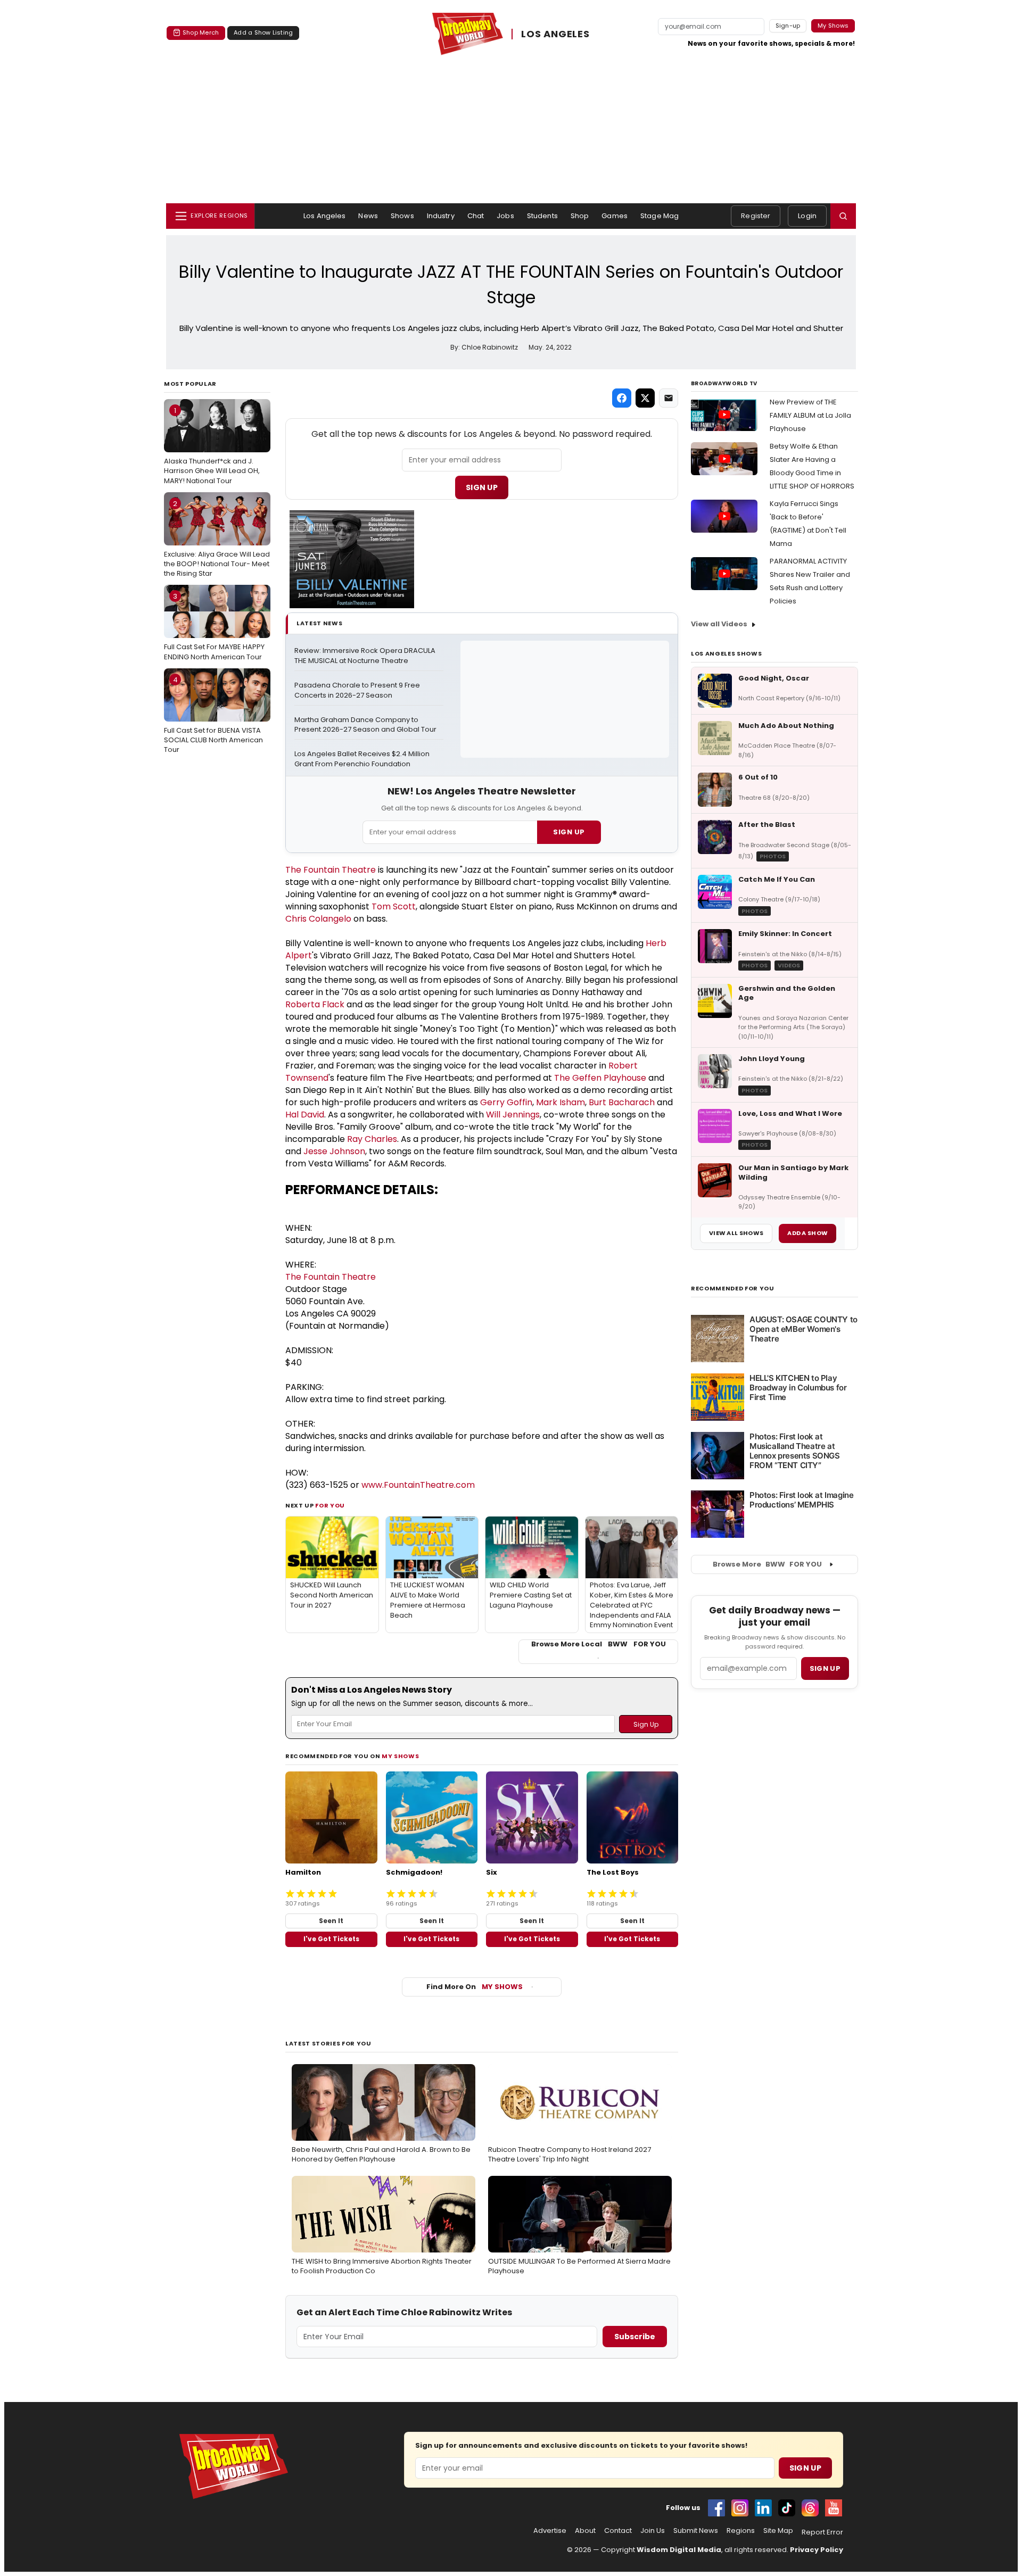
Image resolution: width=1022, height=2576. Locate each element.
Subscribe (635, 2337)
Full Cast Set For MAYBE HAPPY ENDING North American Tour (214, 626)
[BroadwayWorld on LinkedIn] (763, 2508)
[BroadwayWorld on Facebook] (716, 2508)
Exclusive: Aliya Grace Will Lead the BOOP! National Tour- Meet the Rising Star (217, 539)
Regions (741, 2531)
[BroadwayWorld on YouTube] (834, 2508)
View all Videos (719, 624)
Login (807, 216)
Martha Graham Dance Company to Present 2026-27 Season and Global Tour (365, 725)
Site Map (778, 2531)
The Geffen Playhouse (600, 1078)
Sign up (825, 1668)
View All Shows (736, 1233)
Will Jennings (513, 1115)
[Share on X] (645, 398)
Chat (476, 216)
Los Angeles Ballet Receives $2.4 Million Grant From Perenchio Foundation (363, 759)
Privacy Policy (817, 2550)
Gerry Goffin (506, 1102)
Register (756, 216)
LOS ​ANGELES (555, 34)
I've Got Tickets (331, 1939)
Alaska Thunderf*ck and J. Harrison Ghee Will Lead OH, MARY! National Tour (212, 445)
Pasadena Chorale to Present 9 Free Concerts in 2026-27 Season (358, 690)
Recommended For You (733, 1289)
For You (330, 1505)
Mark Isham (561, 1102)
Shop (580, 216)
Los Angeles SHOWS (726, 653)
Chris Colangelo (318, 919)
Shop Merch (201, 32)
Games (615, 216)
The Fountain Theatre (331, 870)
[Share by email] (669, 398)
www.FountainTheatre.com (418, 1485)
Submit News (696, 2531)
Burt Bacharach (622, 1102)
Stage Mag (660, 216)
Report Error (822, 2532)
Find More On (475, 1987)
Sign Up (482, 487)
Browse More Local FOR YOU (599, 1644)
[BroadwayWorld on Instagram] (740, 2508)
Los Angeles (324, 216)
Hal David (305, 1115)
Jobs (505, 216)
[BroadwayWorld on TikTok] (787, 2508)
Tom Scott (394, 906)
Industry (441, 216)
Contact (618, 2531)
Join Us (653, 2531)
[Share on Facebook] (622, 398)
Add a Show (807, 1233)
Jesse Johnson (334, 1151)
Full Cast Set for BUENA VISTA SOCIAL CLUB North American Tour (213, 715)
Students (542, 216)
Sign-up (788, 26)
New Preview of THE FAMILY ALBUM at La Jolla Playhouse (810, 415)
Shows (402, 216)
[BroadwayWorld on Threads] (810, 2508)
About (585, 2531)
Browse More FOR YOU (767, 1564)
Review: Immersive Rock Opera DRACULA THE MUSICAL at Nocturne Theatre (366, 656)
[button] (843, 216)
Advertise (550, 2531)
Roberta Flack (315, 1004)
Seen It (331, 1921)
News (368, 216)
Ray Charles (372, 1139)
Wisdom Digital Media (679, 2550)
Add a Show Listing (263, 32)
